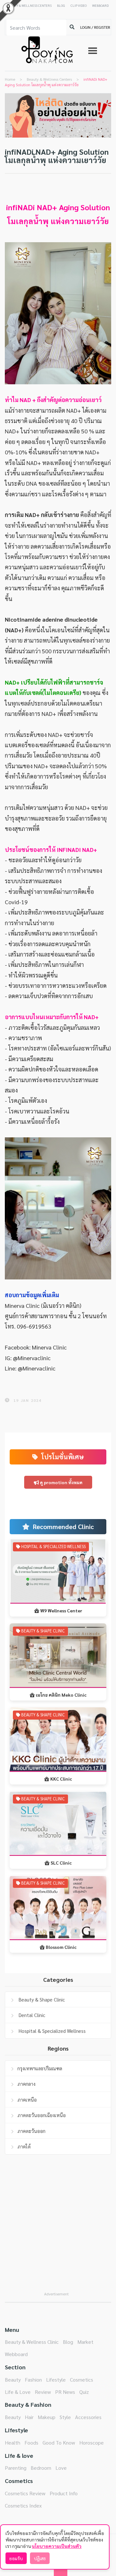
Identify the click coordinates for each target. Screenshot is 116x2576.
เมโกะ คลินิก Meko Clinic (61, 1695)
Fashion (33, 2379)
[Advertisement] (58, 2229)
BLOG (61, 5)
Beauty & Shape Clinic (41, 1999)
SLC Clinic (61, 1863)
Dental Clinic (31, 2015)
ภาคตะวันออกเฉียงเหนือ (42, 2115)
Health (13, 2442)
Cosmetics (82, 2379)
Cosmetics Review (25, 2493)
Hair (29, 2417)
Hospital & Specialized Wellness (52, 2031)
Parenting (16, 2468)
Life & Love (18, 2392)
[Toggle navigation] (93, 51)
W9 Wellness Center (61, 1610)
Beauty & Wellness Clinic (32, 2342)
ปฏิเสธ (40, 2558)
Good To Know (59, 2442)
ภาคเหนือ (27, 2100)
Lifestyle (56, 2379)
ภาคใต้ (24, 2146)
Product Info (64, 2493)
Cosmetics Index (23, 2505)
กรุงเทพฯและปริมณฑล (40, 2068)
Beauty (13, 2379)
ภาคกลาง (26, 2084)
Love (61, 2468)
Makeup (47, 2417)
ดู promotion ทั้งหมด (61, 1482)
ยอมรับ (16, 2558)
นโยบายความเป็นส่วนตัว (57, 2546)
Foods (31, 2442)
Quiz (84, 2392)
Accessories (88, 2417)
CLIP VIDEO (79, 5)
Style (65, 2417)
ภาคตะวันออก (31, 2131)
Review (43, 2392)
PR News (65, 2392)
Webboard (16, 2354)
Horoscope (92, 2442)
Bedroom (41, 2468)
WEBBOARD (100, 5)
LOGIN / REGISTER (95, 27)
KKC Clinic (61, 1779)
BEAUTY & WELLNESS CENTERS (29, 5)
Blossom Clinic (61, 1947)
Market (85, 2342)
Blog (68, 2342)
